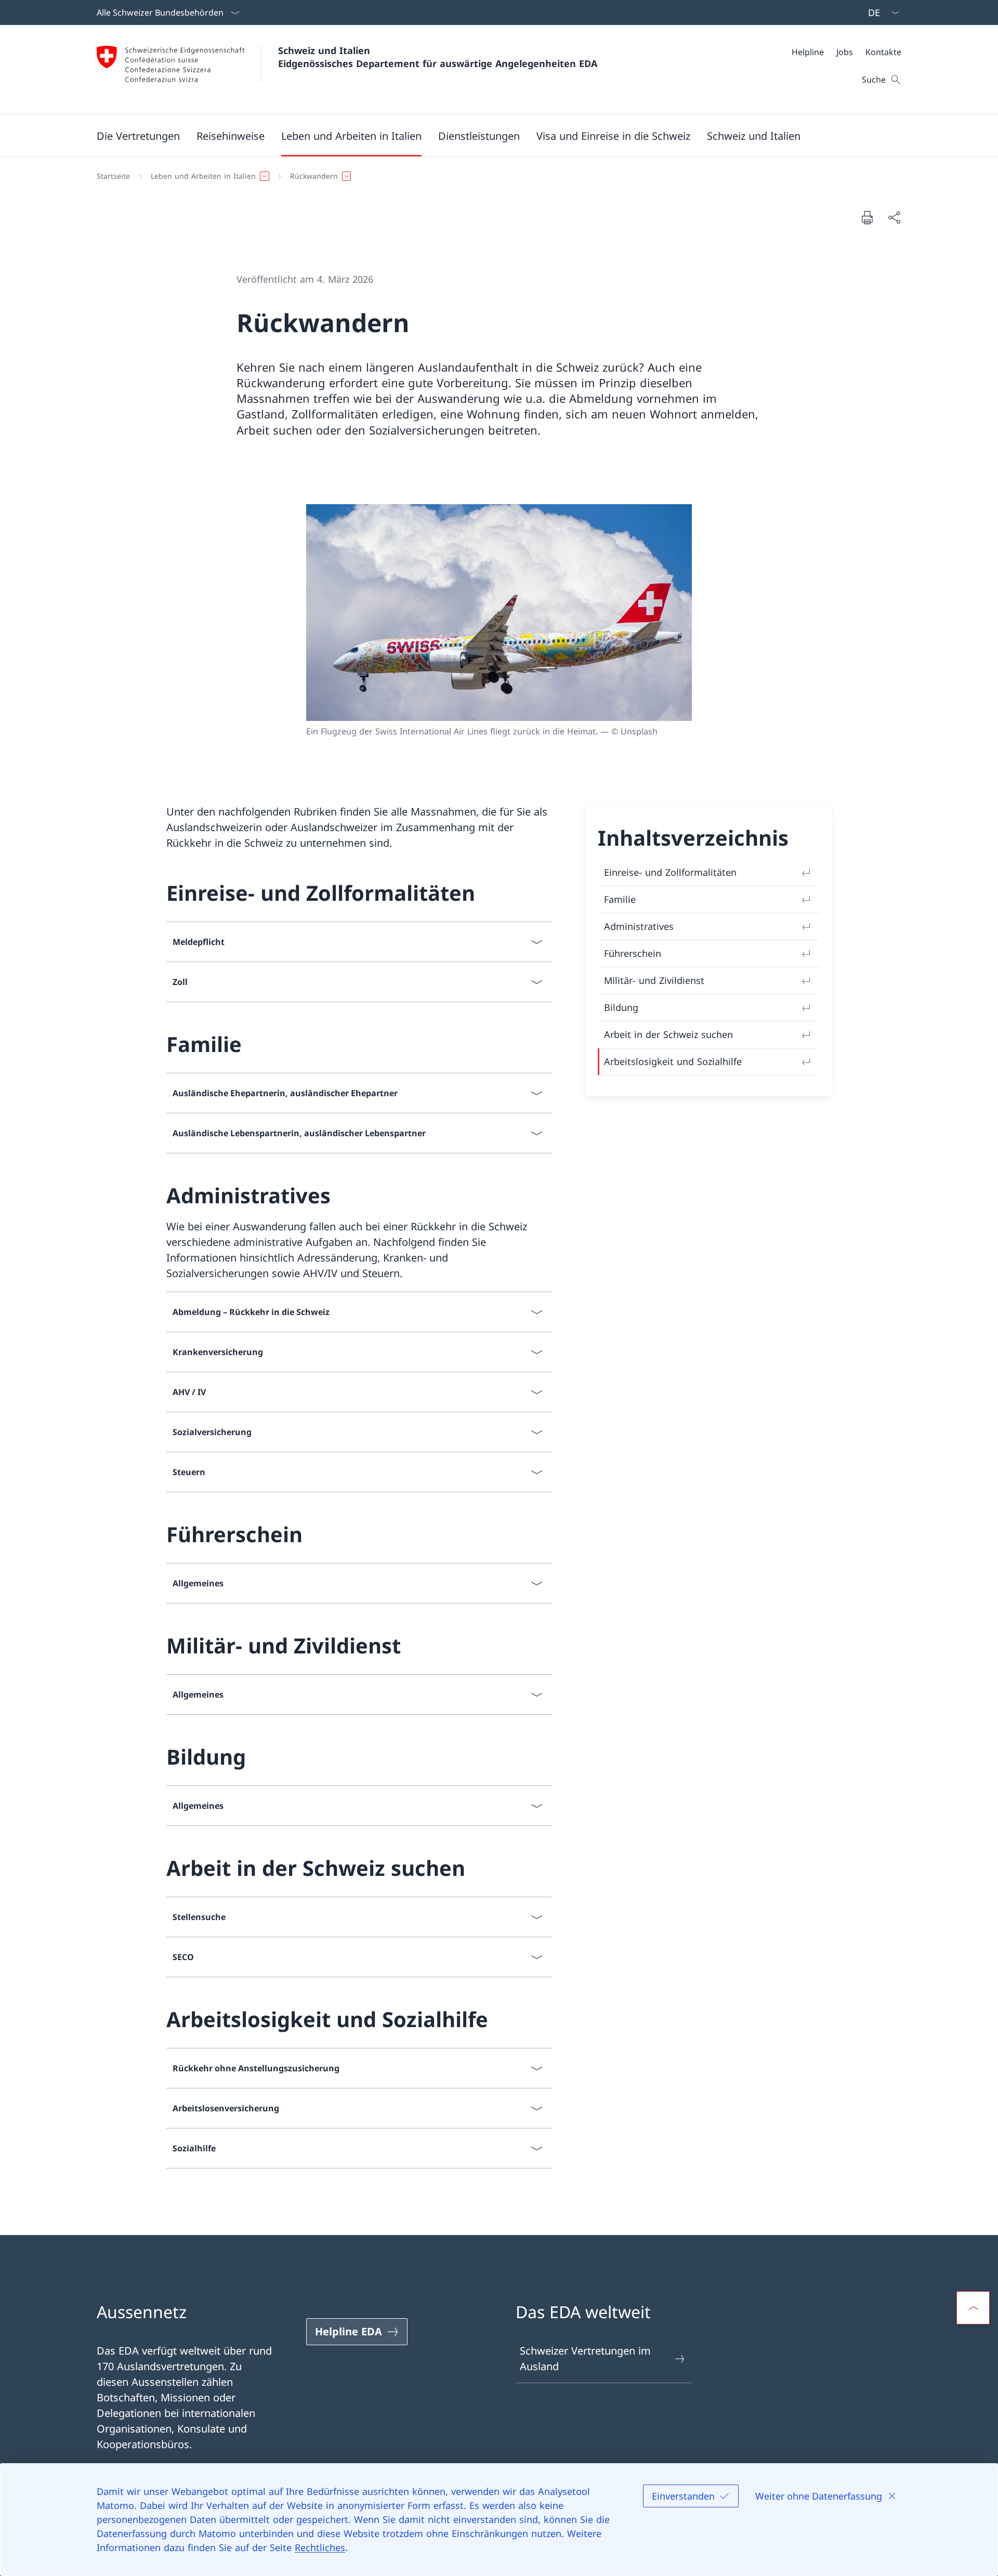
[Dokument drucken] (867, 217)
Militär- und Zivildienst (654, 980)
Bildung (621, 1007)
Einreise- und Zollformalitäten (670, 872)
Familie (620, 899)
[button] (138, 136)
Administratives (639, 926)
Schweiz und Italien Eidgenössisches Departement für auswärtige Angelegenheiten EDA (438, 57)
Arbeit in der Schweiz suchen (668, 1034)
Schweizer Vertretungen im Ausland (585, 2358)
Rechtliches (320, 2547)
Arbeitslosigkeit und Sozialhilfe (673, 1061)
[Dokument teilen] (894, 217)
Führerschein (633, 953)
